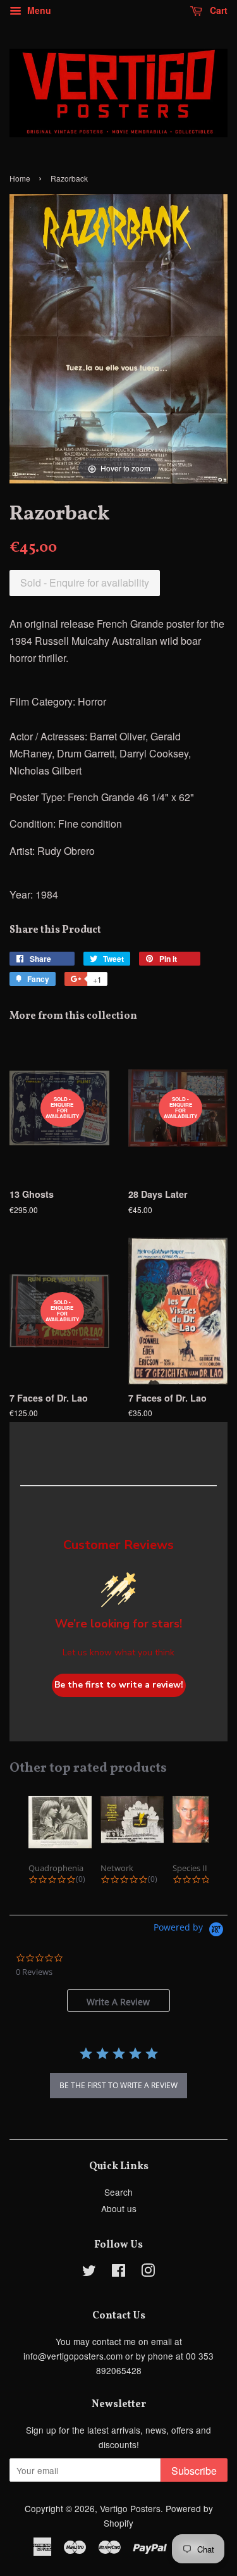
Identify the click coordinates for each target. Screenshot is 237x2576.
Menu (38, 10)
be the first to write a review (118, 2085)
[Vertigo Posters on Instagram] (148, 2272)
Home (20, 178)
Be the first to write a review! (119, 1685)
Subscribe (194, 2471)
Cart (217, 10)
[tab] (118, 2000)
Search (118, 2192)
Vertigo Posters (130, 2508)
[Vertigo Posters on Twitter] (89, 2272)
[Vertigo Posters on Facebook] (118, 2272)
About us (119, 2208)
